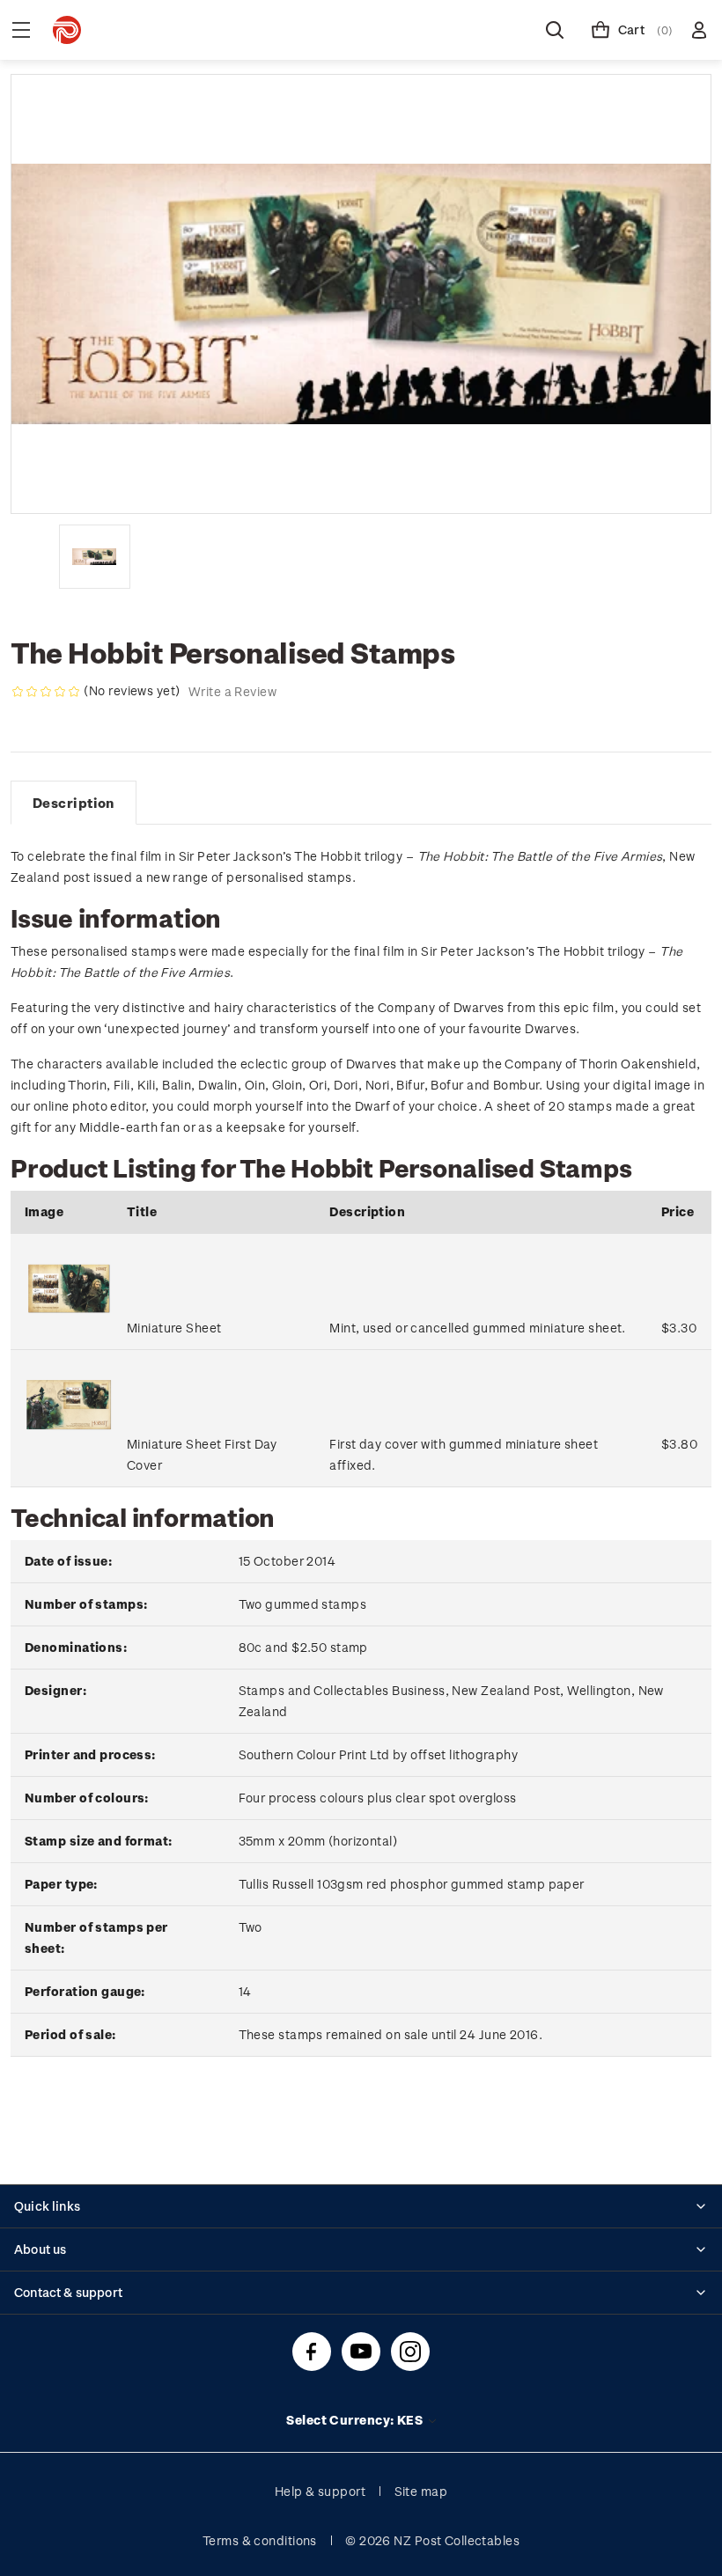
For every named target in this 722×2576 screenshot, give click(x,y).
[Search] (555, 30)
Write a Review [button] (232, 691)
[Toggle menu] (21, 30)
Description (74, 803)
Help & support (320, 2491)
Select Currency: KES (356, 2420)
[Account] (699, 30)
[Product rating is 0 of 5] (46, 692)
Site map (421, 2491)
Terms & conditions (260, 2540)
